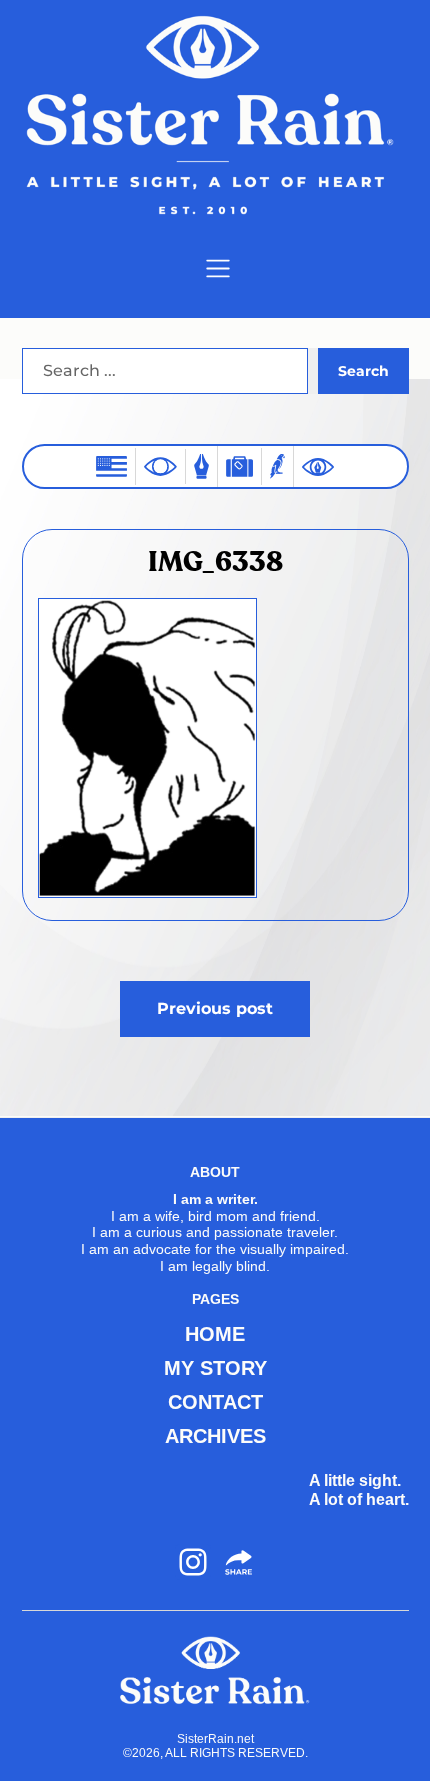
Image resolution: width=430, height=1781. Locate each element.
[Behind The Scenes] (318, 467)
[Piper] (277, 466)
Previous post (215, 1008)
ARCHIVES (215, 1436)
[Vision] (160, 466)
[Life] (201, 466)
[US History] (111, 466)
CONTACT (215, 1402)
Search (363, 371)
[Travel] (239, 466)
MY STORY (215, 1368)
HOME (215, 1334)
